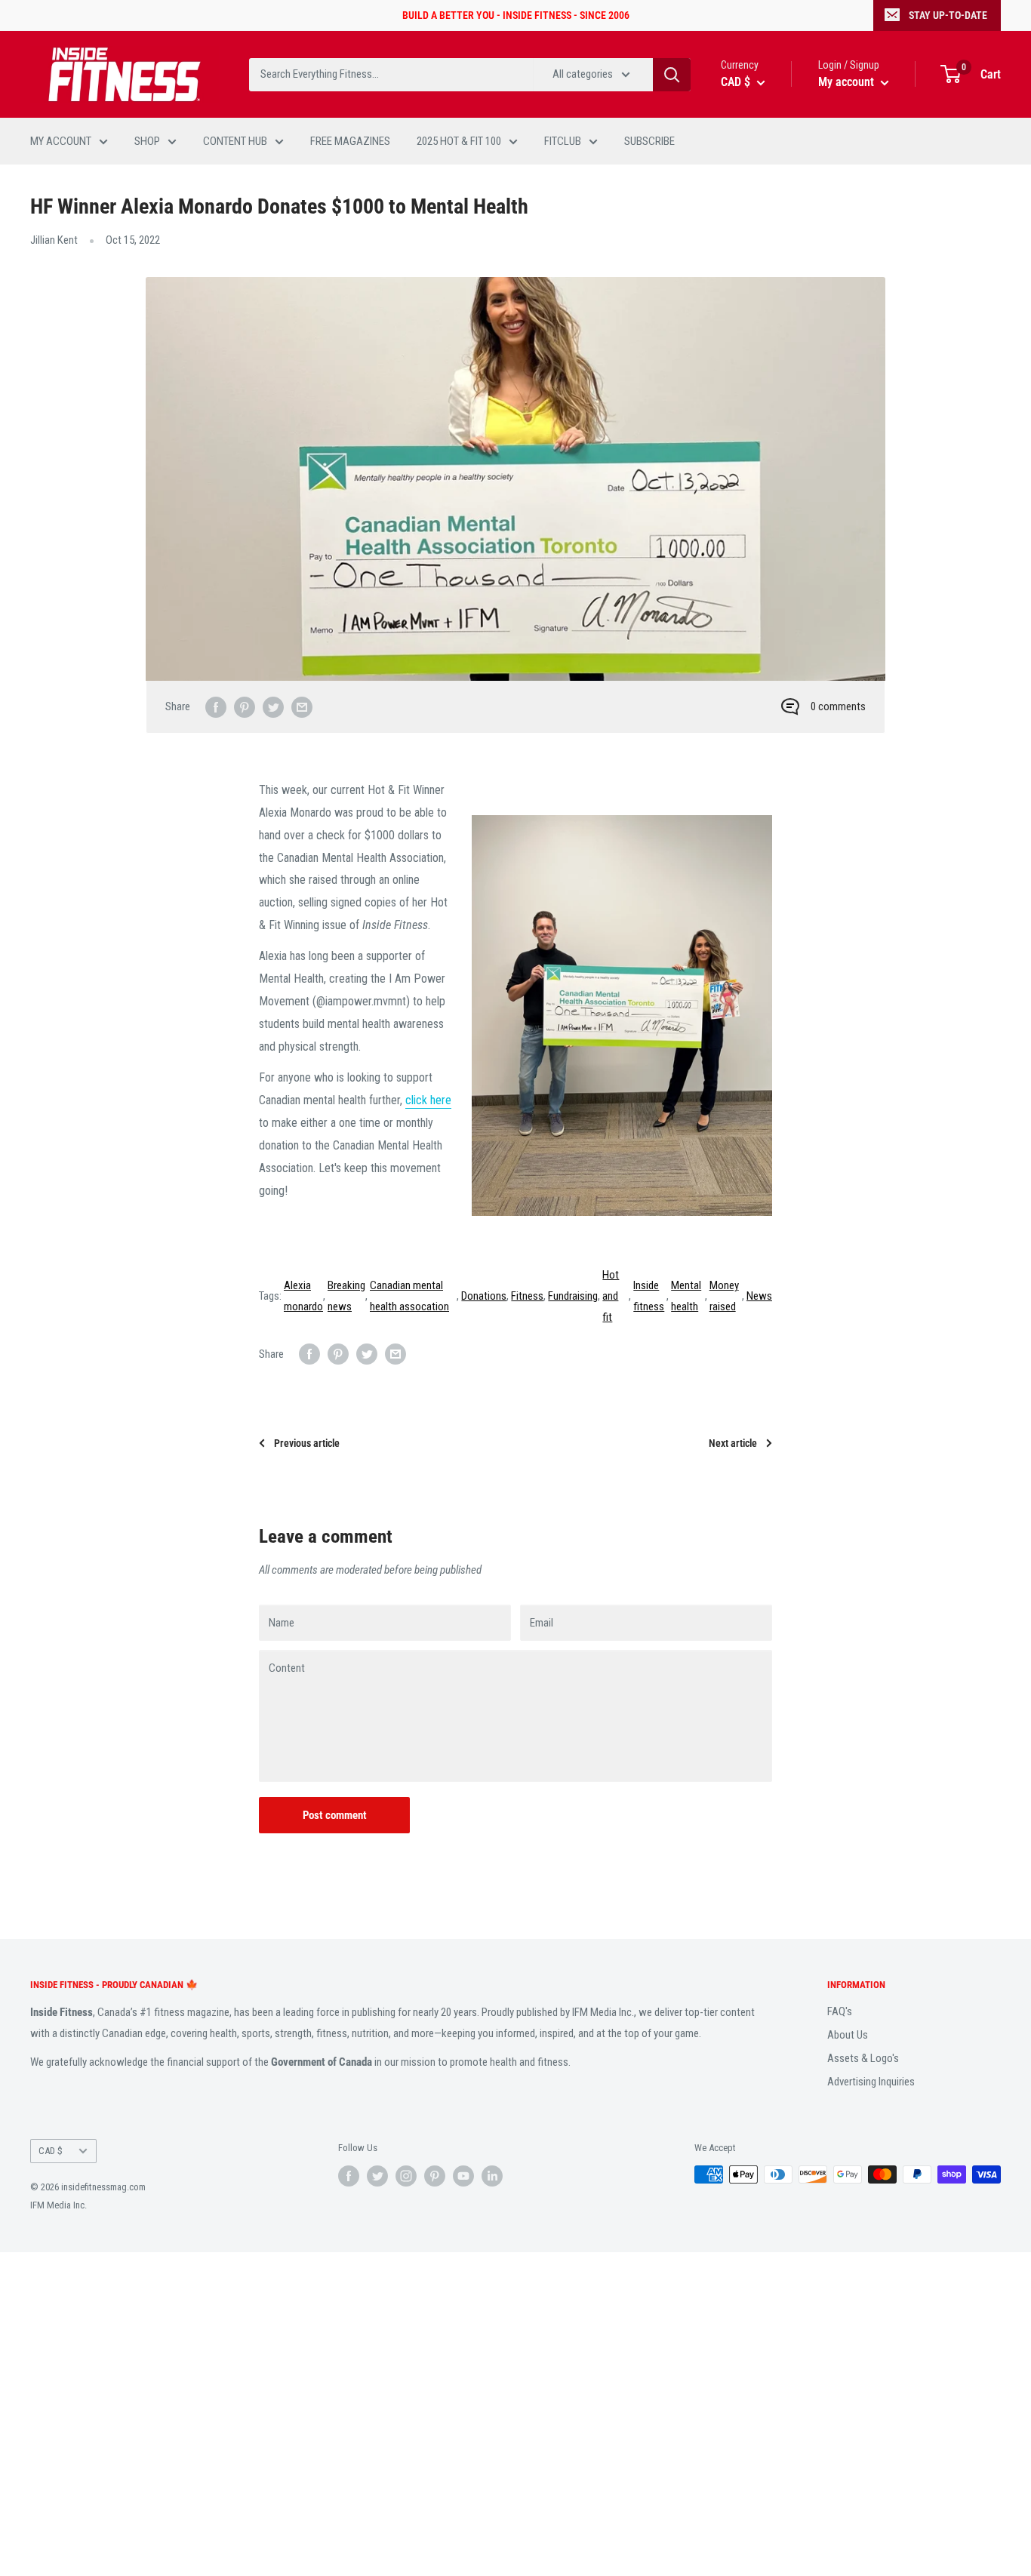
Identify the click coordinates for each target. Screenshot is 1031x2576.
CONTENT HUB (235, 141)
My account (848, 82)
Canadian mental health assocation (409, 1296)
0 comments (838, 706)
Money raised (724, 1296)
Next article (733, 1443)
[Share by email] (302, 707)
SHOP (147, 141)
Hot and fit (611, 1296)
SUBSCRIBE (649, 141)
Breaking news (346, 1296)
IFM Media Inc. (58, 2205)
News (759, 1296)
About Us (848, 2035)
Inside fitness (649, 1296)
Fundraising (573, 1296)
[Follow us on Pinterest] (435, 2176)
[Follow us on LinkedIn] (492, 2176)
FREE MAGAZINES (350, 141)
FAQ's (840, 2011)
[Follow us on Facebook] (349, 2176)
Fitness (527, 1296)
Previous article (307, 1443)
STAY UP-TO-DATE (948, 15)
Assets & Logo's (863, 2058)
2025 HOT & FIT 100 (459, 141)
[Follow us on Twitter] (377, 2176)
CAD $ (51, 2151)
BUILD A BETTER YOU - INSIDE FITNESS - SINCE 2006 (516, 15)
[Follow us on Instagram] (406, 2176)
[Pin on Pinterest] (245, 707)
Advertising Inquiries (871, 2082)
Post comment (335, 1815)
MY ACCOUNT (61, 141)
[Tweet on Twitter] (273, 707)
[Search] (672, 75)
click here (428, 1100)
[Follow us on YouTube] (463, 2176)
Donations (484, 1296)
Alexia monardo (303, 1296)
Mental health (686, 1296)
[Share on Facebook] (216, 707)
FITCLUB (563, 141)
